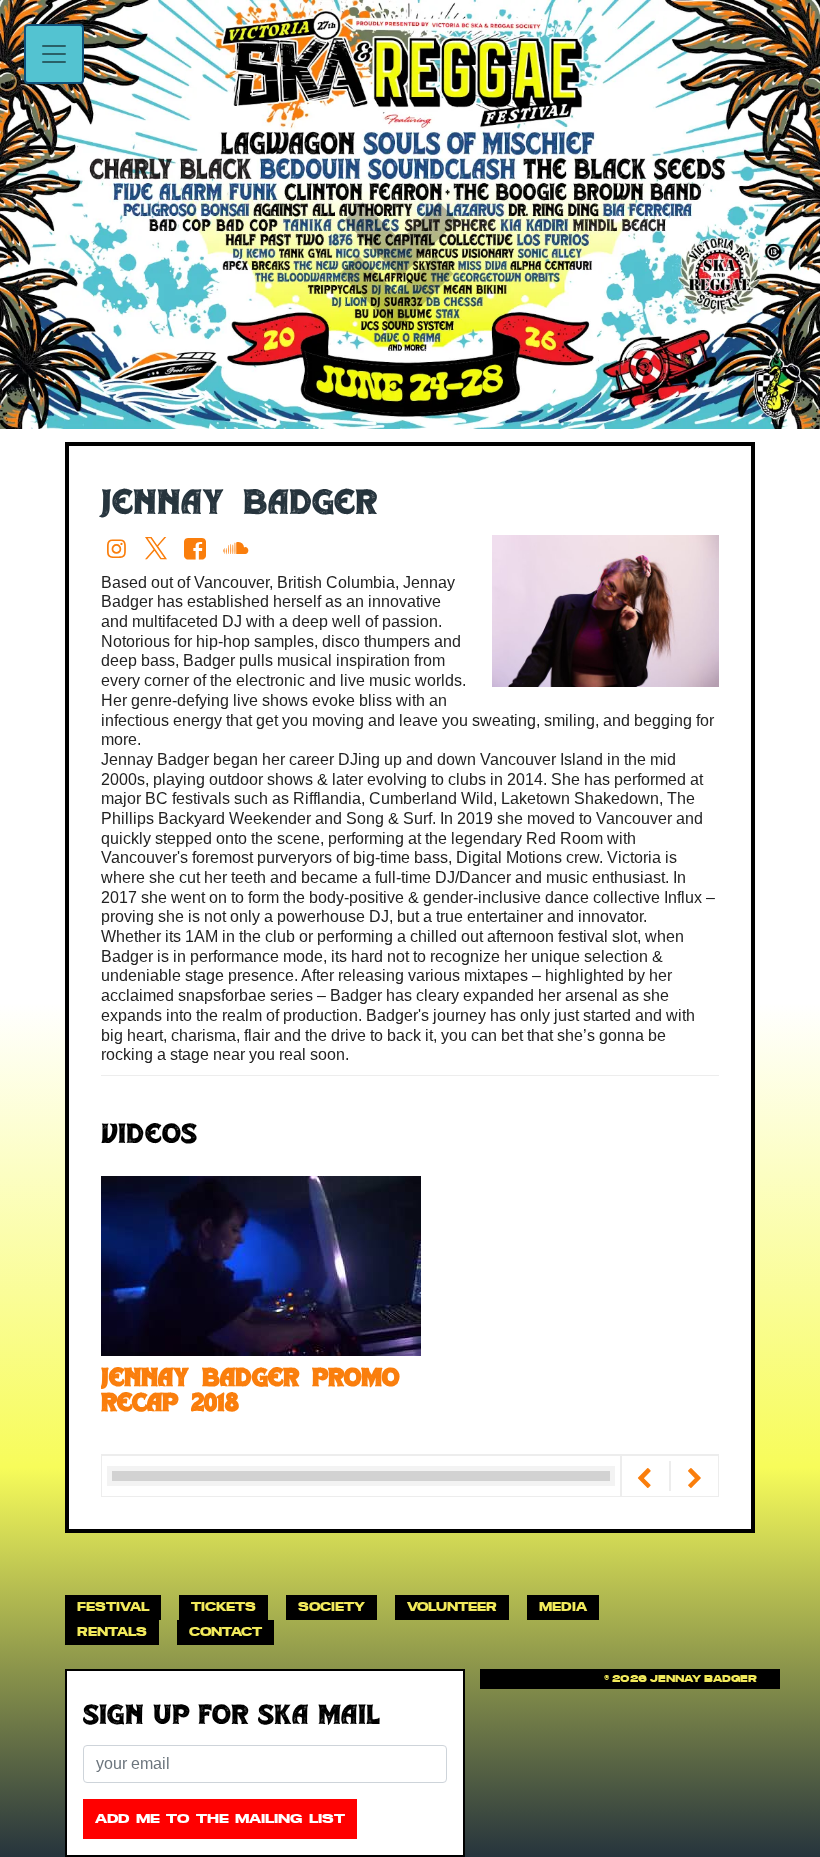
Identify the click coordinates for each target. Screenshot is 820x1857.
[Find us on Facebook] (199, 548)
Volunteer (452, 1606)
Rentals (112, 1631)
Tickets (223, 1606)
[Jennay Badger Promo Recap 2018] (261, 1264)
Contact (225, 1631)
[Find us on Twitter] (159, 548)
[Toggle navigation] (54, 54)
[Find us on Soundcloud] (238, 548)
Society (331, 1606)
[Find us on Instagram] (120, 548)
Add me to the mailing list (220, 1818)
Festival (113, 1606)
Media (563, 1606)
